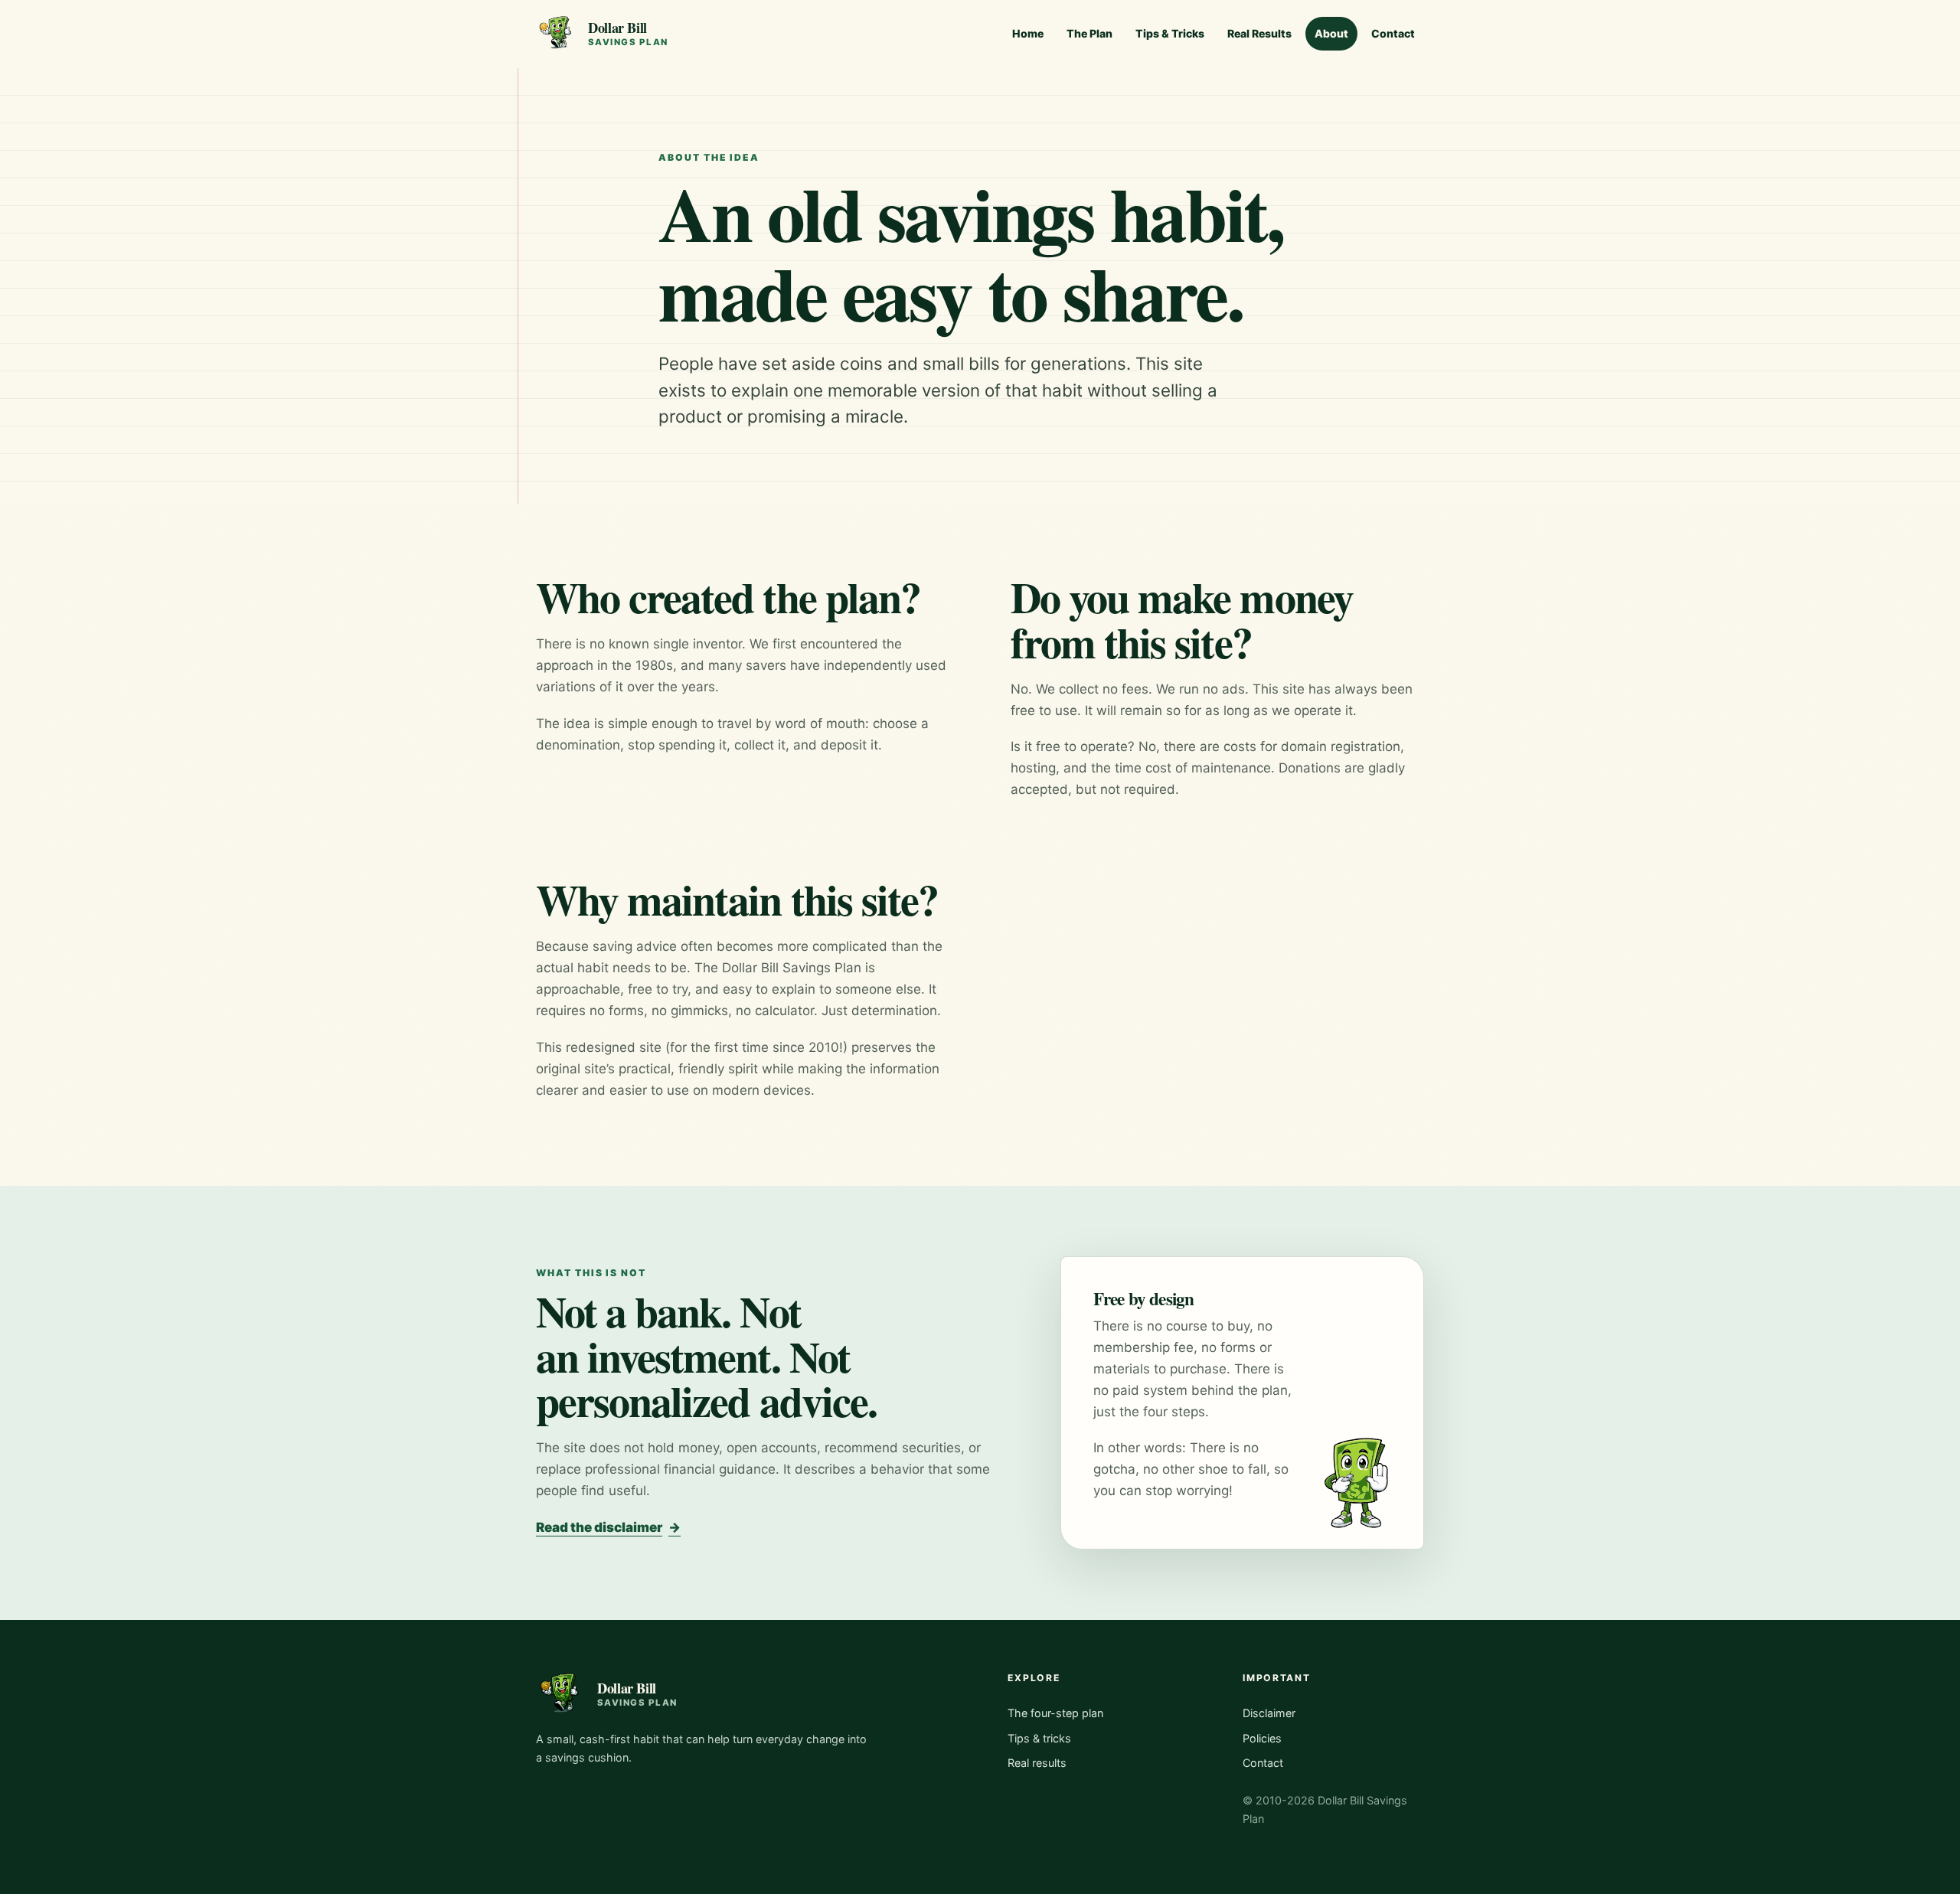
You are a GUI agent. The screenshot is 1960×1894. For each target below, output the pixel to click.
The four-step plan (1055, 1713)
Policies (1262, 1738)
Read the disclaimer (608, 1527)
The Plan (1089, 33)
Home (1028, 33)
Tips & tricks (1039, 1738)
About (1331, 33)
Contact (1393, 33)
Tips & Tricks (1170, 33)
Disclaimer (1269, 1713)
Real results (1037, 1763)
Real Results (1259, 33)
